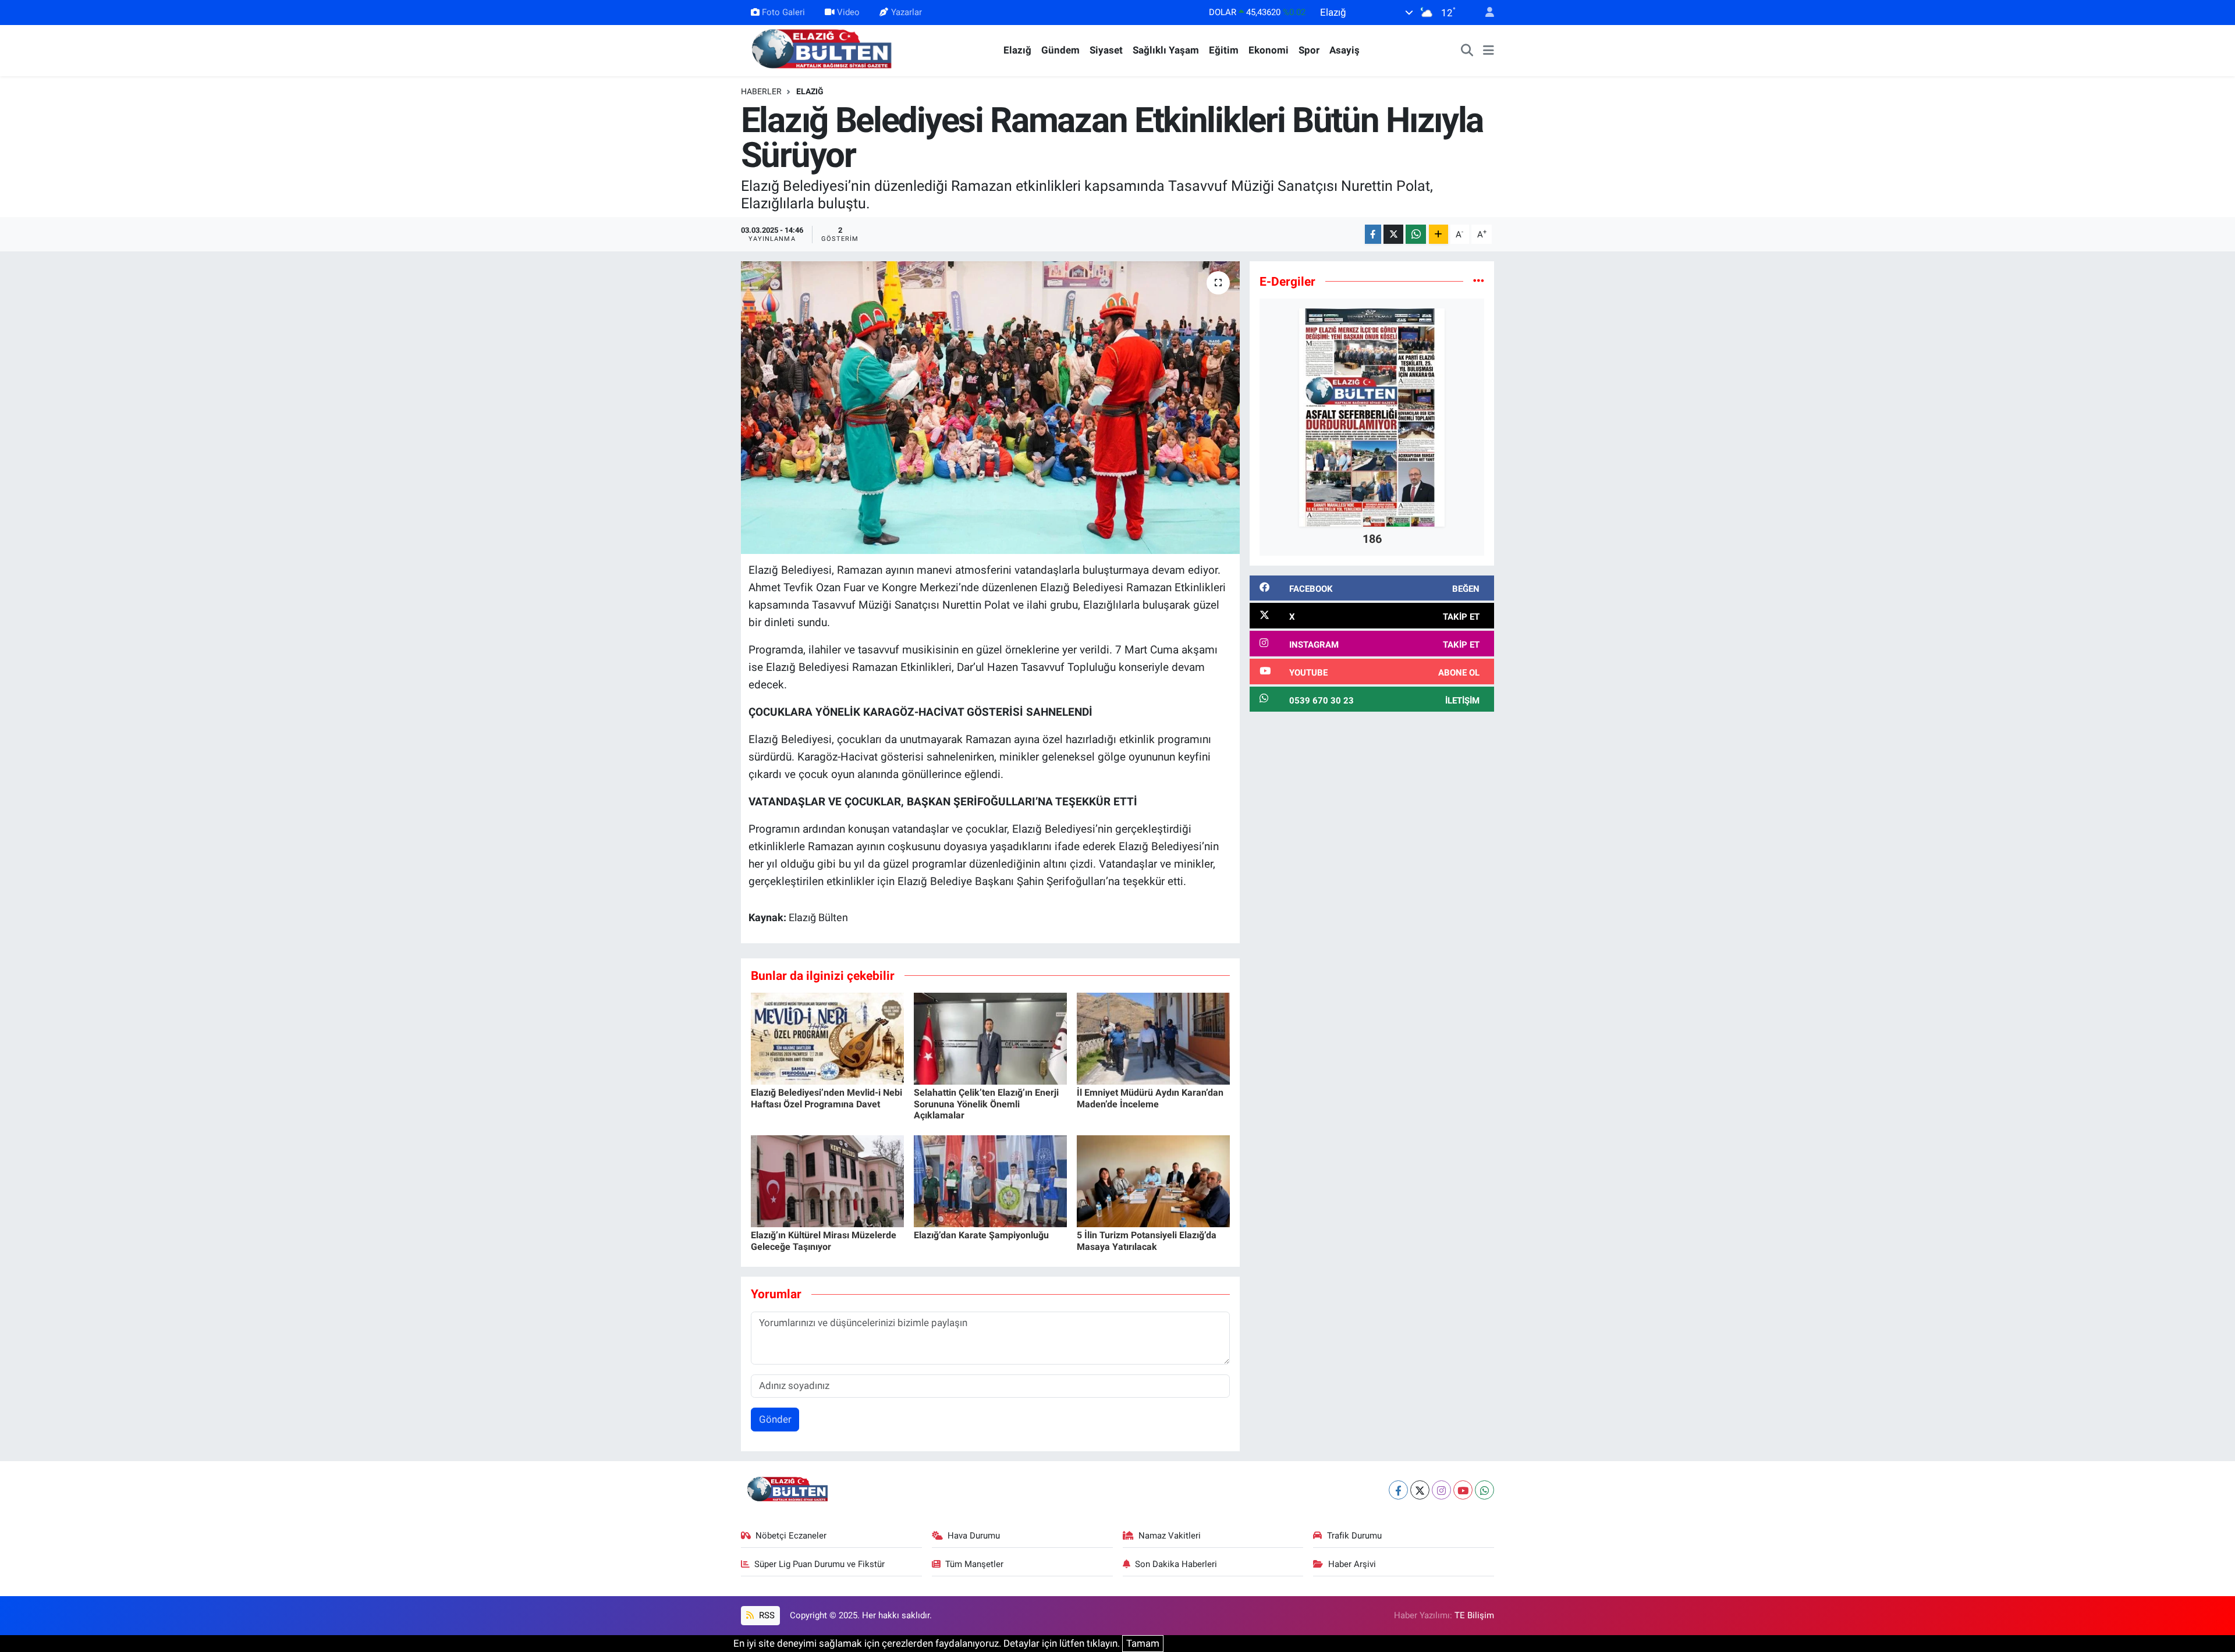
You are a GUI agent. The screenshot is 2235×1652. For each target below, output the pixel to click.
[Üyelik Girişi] (1485, 13)
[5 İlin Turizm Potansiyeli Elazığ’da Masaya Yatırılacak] (1153, 1181)
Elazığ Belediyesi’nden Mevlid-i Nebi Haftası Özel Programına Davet (826, 1098)
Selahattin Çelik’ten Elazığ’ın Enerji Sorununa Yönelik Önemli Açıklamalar (986, 1104)
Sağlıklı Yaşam (1166, 50)
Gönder (775, 1419)
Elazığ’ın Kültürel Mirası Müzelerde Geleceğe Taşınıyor (824, 1241)
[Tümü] (1479, 281)
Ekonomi (1269, 50)
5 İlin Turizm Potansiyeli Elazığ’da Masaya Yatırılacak (1147, 1241)
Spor (1309, 50)
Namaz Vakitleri (1170, 1536)
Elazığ (1017, 50)
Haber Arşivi (1352, 1564)
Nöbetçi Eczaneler (791, 1536)
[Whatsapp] (1484, 1490)
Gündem (1060, 50)
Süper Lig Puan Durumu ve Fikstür (819, 1564)
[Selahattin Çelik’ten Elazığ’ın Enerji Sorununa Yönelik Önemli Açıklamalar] (990, 1038)
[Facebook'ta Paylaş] (1373, 234)
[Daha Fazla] (1438, 234)
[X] (1420, 1490)
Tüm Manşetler (974, 1564)
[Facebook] (1398, 1490)
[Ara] (1467, 51)
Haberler (761, 91)
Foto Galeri (783, 12)
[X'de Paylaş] (1393, 234)
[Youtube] (1463, 1490)
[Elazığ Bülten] (824, 49)
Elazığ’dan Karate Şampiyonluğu (981, 1235)
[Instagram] (1441, 1490)
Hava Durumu (974, 1536)
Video (848, 12)
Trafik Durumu (1354, 1536)
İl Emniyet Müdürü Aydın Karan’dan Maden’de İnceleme (1150, 1098)
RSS (766, 1615)
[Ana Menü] (1489, 51)
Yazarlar (907, 12)
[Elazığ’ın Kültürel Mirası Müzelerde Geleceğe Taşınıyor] (827, 1181)
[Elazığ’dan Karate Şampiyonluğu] (990, 1181)
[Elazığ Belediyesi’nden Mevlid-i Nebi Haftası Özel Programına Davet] (827, 1038)
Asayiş (1344, 50)
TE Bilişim (1474, 1615)
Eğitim (1224, 50)
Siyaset (1106, 50)
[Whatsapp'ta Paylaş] (1416, 234)
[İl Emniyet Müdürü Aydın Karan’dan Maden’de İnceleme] (1153, 1038)
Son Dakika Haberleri (1176, 1564)
